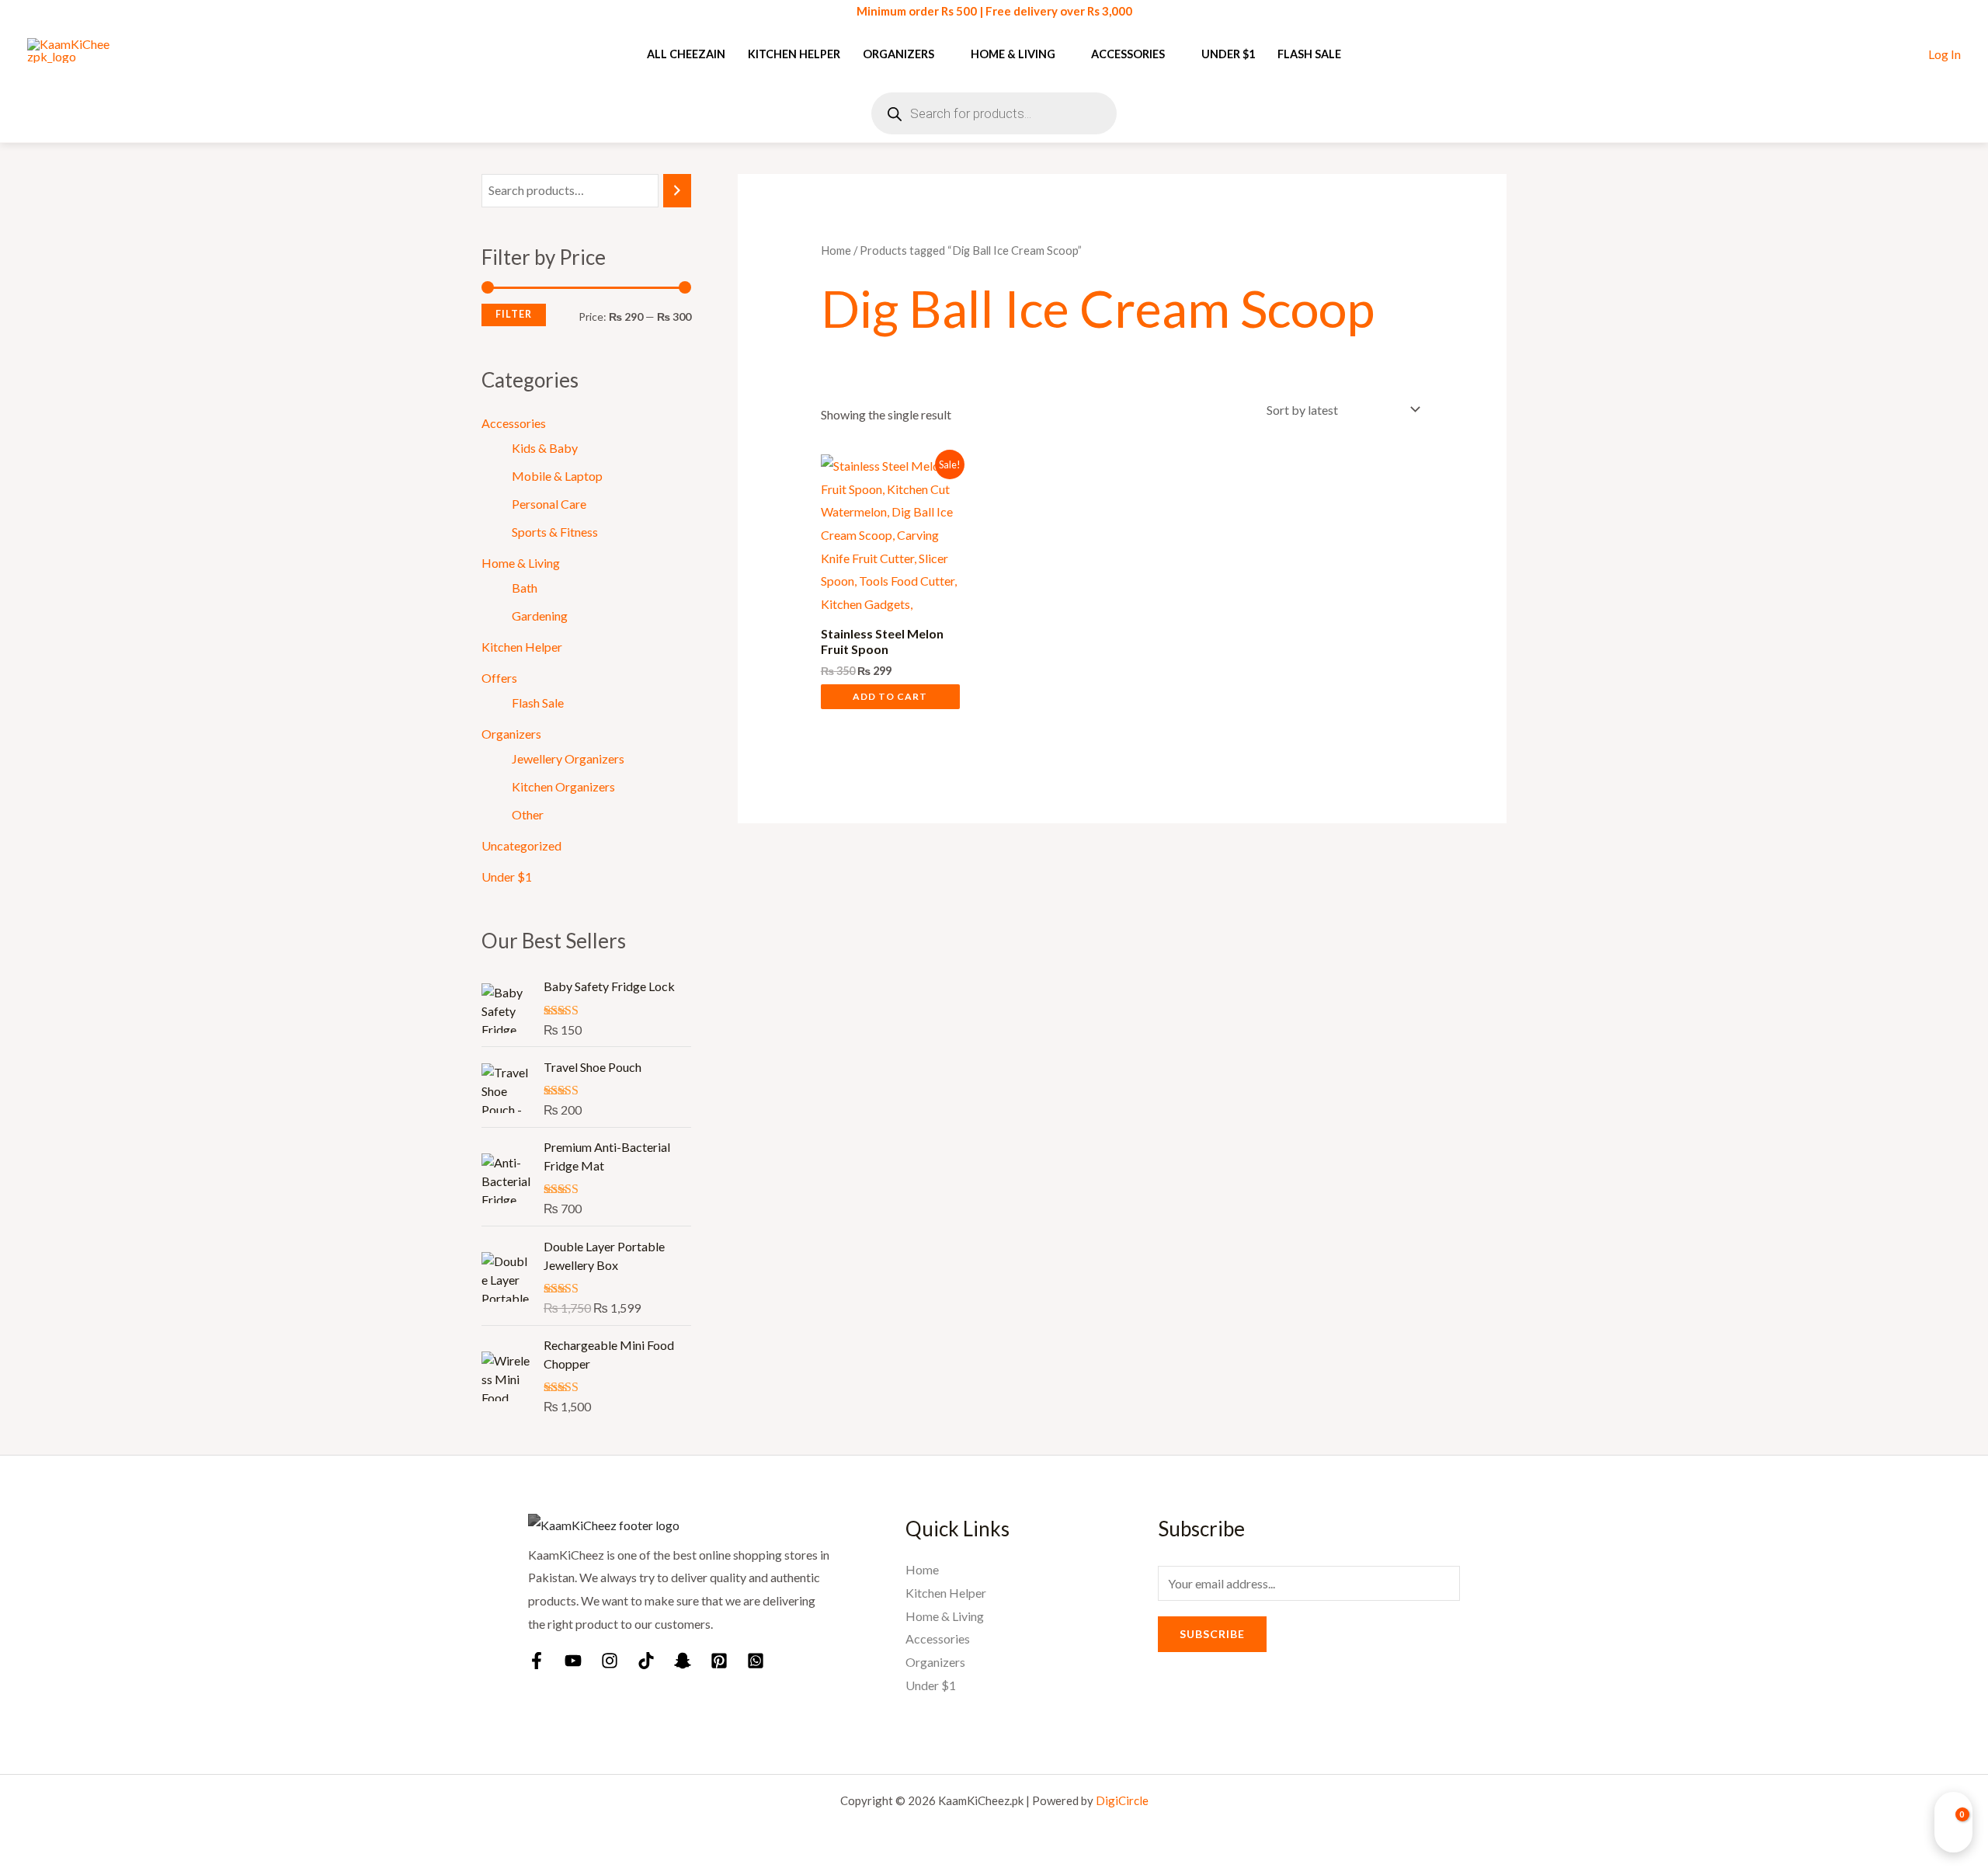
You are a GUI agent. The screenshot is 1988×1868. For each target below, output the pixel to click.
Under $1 (1228, 54)
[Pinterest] (719, 1661)
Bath (525, 588)
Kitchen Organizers (563, 786)
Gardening (540, 616)
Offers (499, 678)
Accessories (1128, 54)
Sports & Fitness (555, 532)
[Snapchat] (683, 1661)
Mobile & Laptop (557, 476)
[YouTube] (573, 1661)
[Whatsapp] (756, 1661)
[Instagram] (610, 1661)
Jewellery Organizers (568, 758)
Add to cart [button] (890, 696)
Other (528, 814)
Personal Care (549, 504)
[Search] (677, 191)
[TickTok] (646, 1661)
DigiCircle (1122, 1800)
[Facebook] (537, 1661)
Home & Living (1013, 54)
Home (836, 250)
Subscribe (1212, 1634)
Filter (514, 314)
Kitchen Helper (794, 54)
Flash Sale (1309, 54)
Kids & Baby (545, 448)
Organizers (898, 54)
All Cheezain (686, 54)
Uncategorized (521, 845)
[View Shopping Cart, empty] (1953, 1822)
